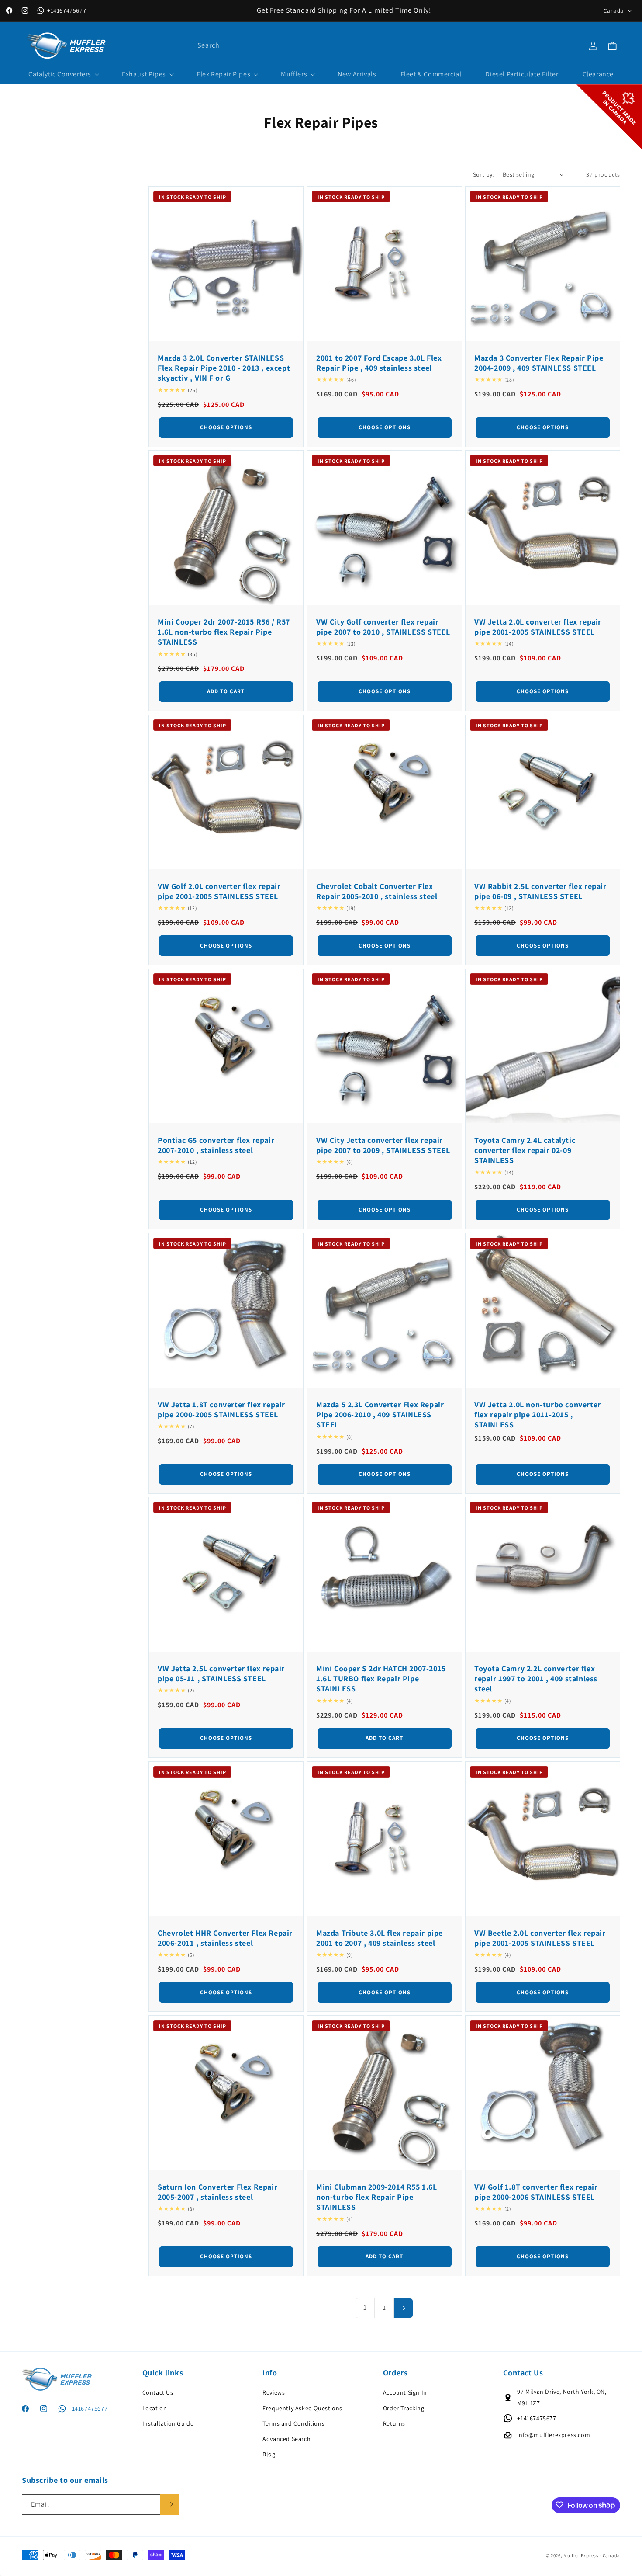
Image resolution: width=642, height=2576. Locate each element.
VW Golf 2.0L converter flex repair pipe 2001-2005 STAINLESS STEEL (219, 891)
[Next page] (403, 2308)
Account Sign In (405, 2392)
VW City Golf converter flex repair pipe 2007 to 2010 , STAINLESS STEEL (383, 627)
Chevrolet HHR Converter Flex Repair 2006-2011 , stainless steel (225, 1938)
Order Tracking (404, 2408)
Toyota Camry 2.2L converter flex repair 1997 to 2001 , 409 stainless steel (536, 1679)
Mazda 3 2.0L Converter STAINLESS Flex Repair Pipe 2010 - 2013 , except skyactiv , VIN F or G (224, 368)
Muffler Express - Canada (592, 2556)
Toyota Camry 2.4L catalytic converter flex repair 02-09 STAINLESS (525, 1150)
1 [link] (365, 2307)
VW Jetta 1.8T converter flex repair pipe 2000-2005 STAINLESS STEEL (221, 1409)
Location (155, 2408)
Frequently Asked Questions (302, 2408)
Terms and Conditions (293, 2423)
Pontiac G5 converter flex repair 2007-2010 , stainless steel (216, 1145)
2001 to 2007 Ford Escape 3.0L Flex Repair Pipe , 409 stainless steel (379, 362)
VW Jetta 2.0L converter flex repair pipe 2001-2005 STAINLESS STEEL (538, 627)
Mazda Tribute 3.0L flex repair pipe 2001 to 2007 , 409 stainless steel (380, 1938)
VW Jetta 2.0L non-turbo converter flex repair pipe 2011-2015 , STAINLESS (538, 1414)
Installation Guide (168, 2423)
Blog (269, 2454)
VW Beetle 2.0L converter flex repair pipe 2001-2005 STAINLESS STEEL (540, 1938)
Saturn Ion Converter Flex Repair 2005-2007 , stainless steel (217, 2192)
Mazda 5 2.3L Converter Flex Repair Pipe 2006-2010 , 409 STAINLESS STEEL (380, 1414)
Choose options (226, 427)
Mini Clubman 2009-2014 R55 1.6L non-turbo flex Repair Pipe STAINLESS (377, 2197)
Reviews (274, 2392)
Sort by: (483, 174)
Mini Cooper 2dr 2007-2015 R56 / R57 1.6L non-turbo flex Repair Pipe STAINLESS (224, 632)
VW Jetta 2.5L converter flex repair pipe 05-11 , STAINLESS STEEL (221, 1673)
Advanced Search (286, 2439)
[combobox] (350, 46)
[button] (63, 75)
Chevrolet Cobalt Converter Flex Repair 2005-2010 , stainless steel (377, 891)
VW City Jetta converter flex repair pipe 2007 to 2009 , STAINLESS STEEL (383, 1145)
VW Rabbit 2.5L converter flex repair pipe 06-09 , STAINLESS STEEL (540, 891)
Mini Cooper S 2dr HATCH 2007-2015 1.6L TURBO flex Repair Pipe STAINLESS (381, 1679)
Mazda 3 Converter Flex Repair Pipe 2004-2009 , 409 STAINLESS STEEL (539, 362)
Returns (394, 2423)
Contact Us (158, 2392)
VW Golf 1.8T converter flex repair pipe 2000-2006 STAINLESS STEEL (536, 2192)
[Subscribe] (169, 2504)
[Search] (502, 45)
